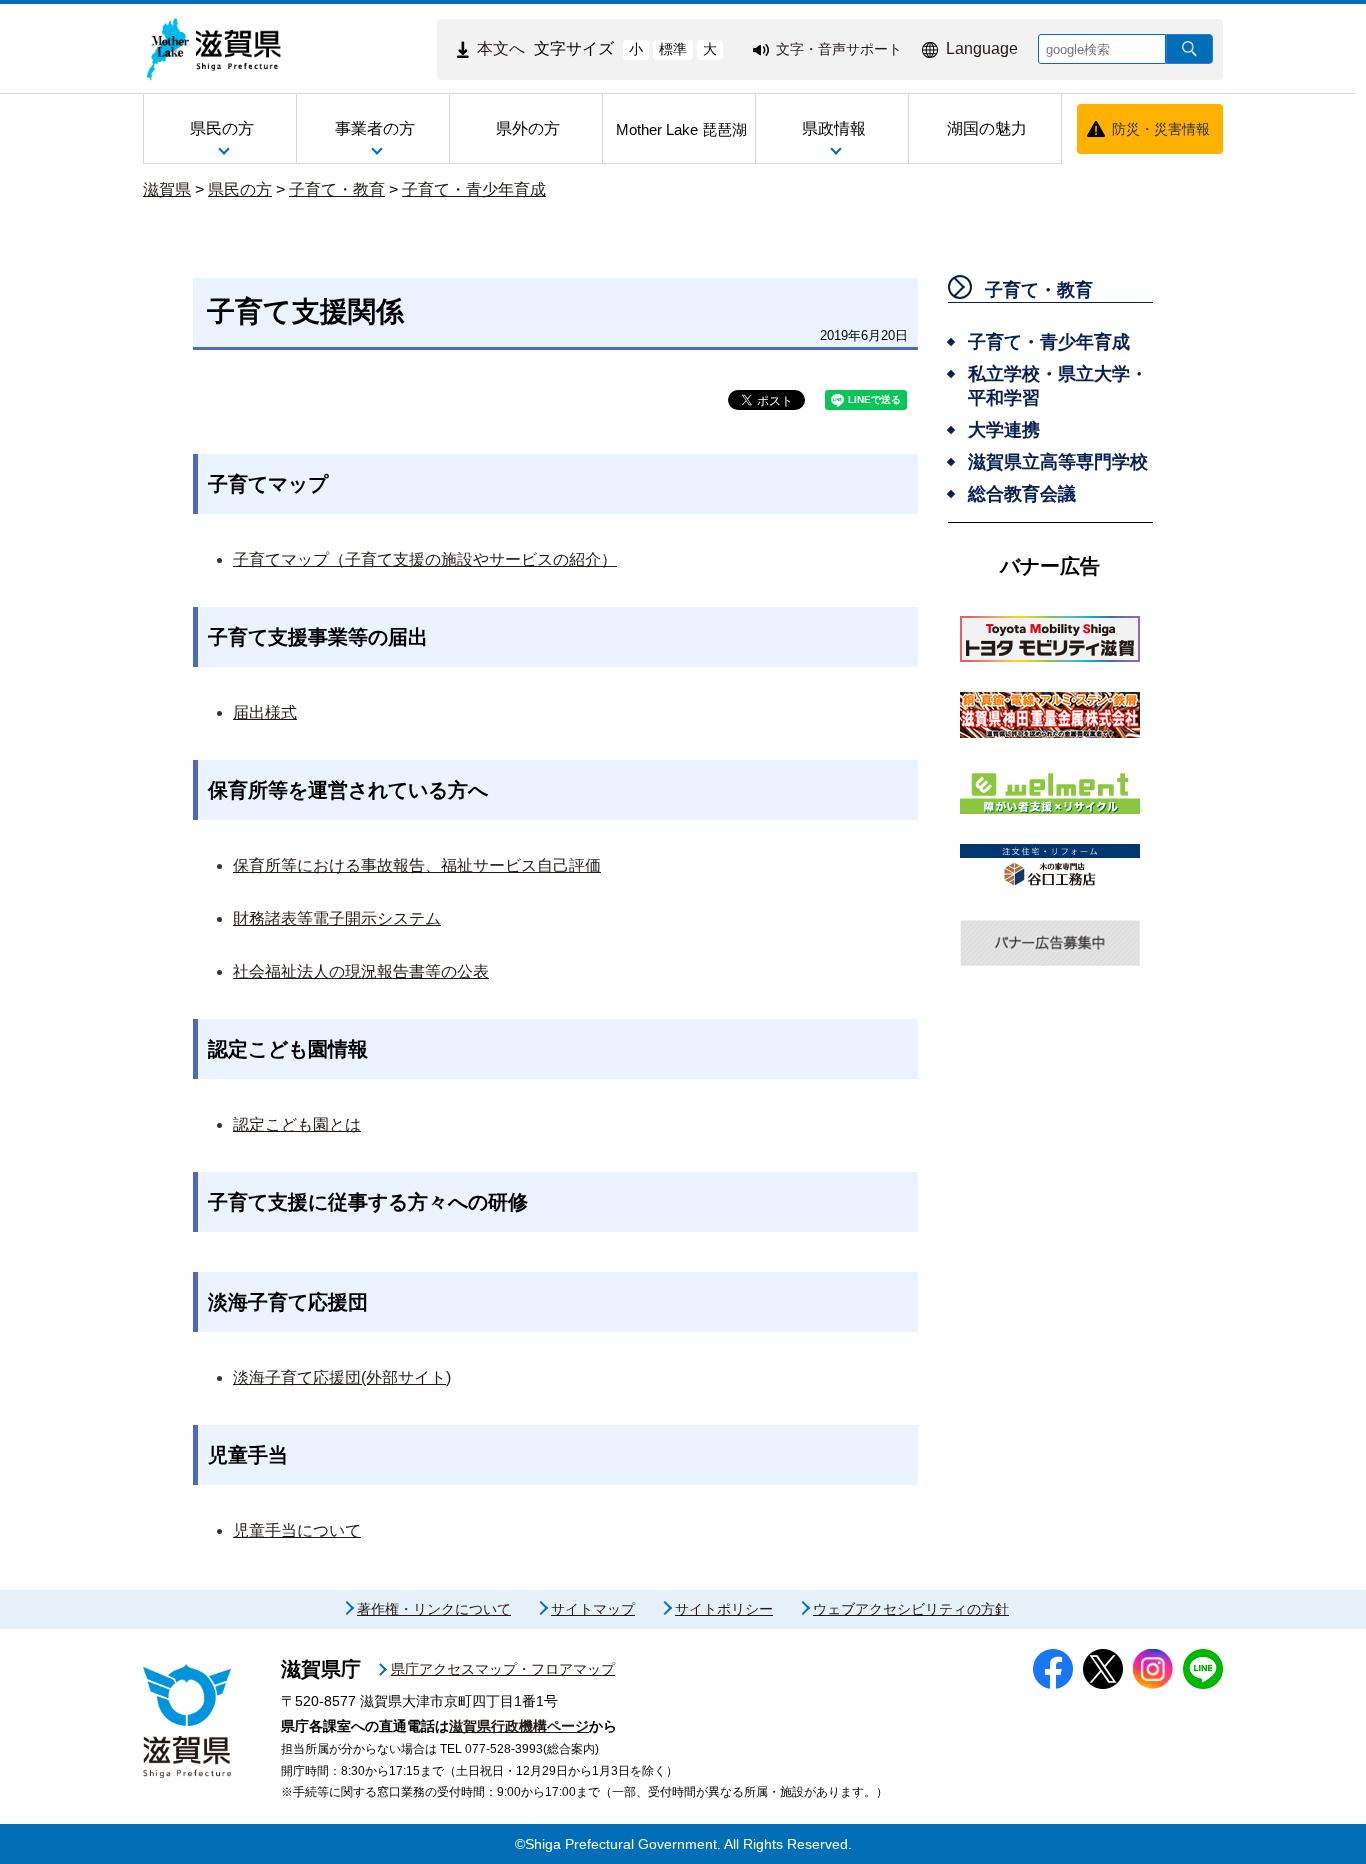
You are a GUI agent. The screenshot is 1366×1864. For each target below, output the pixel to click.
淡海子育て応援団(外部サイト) (342, 1377)
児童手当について (297, 1530)
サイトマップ (593, 1609)
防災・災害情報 (1161, 129)
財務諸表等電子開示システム (337, 918)
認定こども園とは (297, 1124)
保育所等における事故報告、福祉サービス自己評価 (417, 865)
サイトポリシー (724, 1609)
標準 (673, 49)
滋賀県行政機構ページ (519, 1726)
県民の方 (240, 189)
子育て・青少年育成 (474, 189)
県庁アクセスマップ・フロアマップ (503, 1669)
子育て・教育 (337, 189)
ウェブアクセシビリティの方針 (911, 1609)
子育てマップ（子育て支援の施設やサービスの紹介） (425, 559)
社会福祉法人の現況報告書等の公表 (361, 971)
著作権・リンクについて (434, 1609)
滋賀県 (167, 189)
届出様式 (265, 712)
